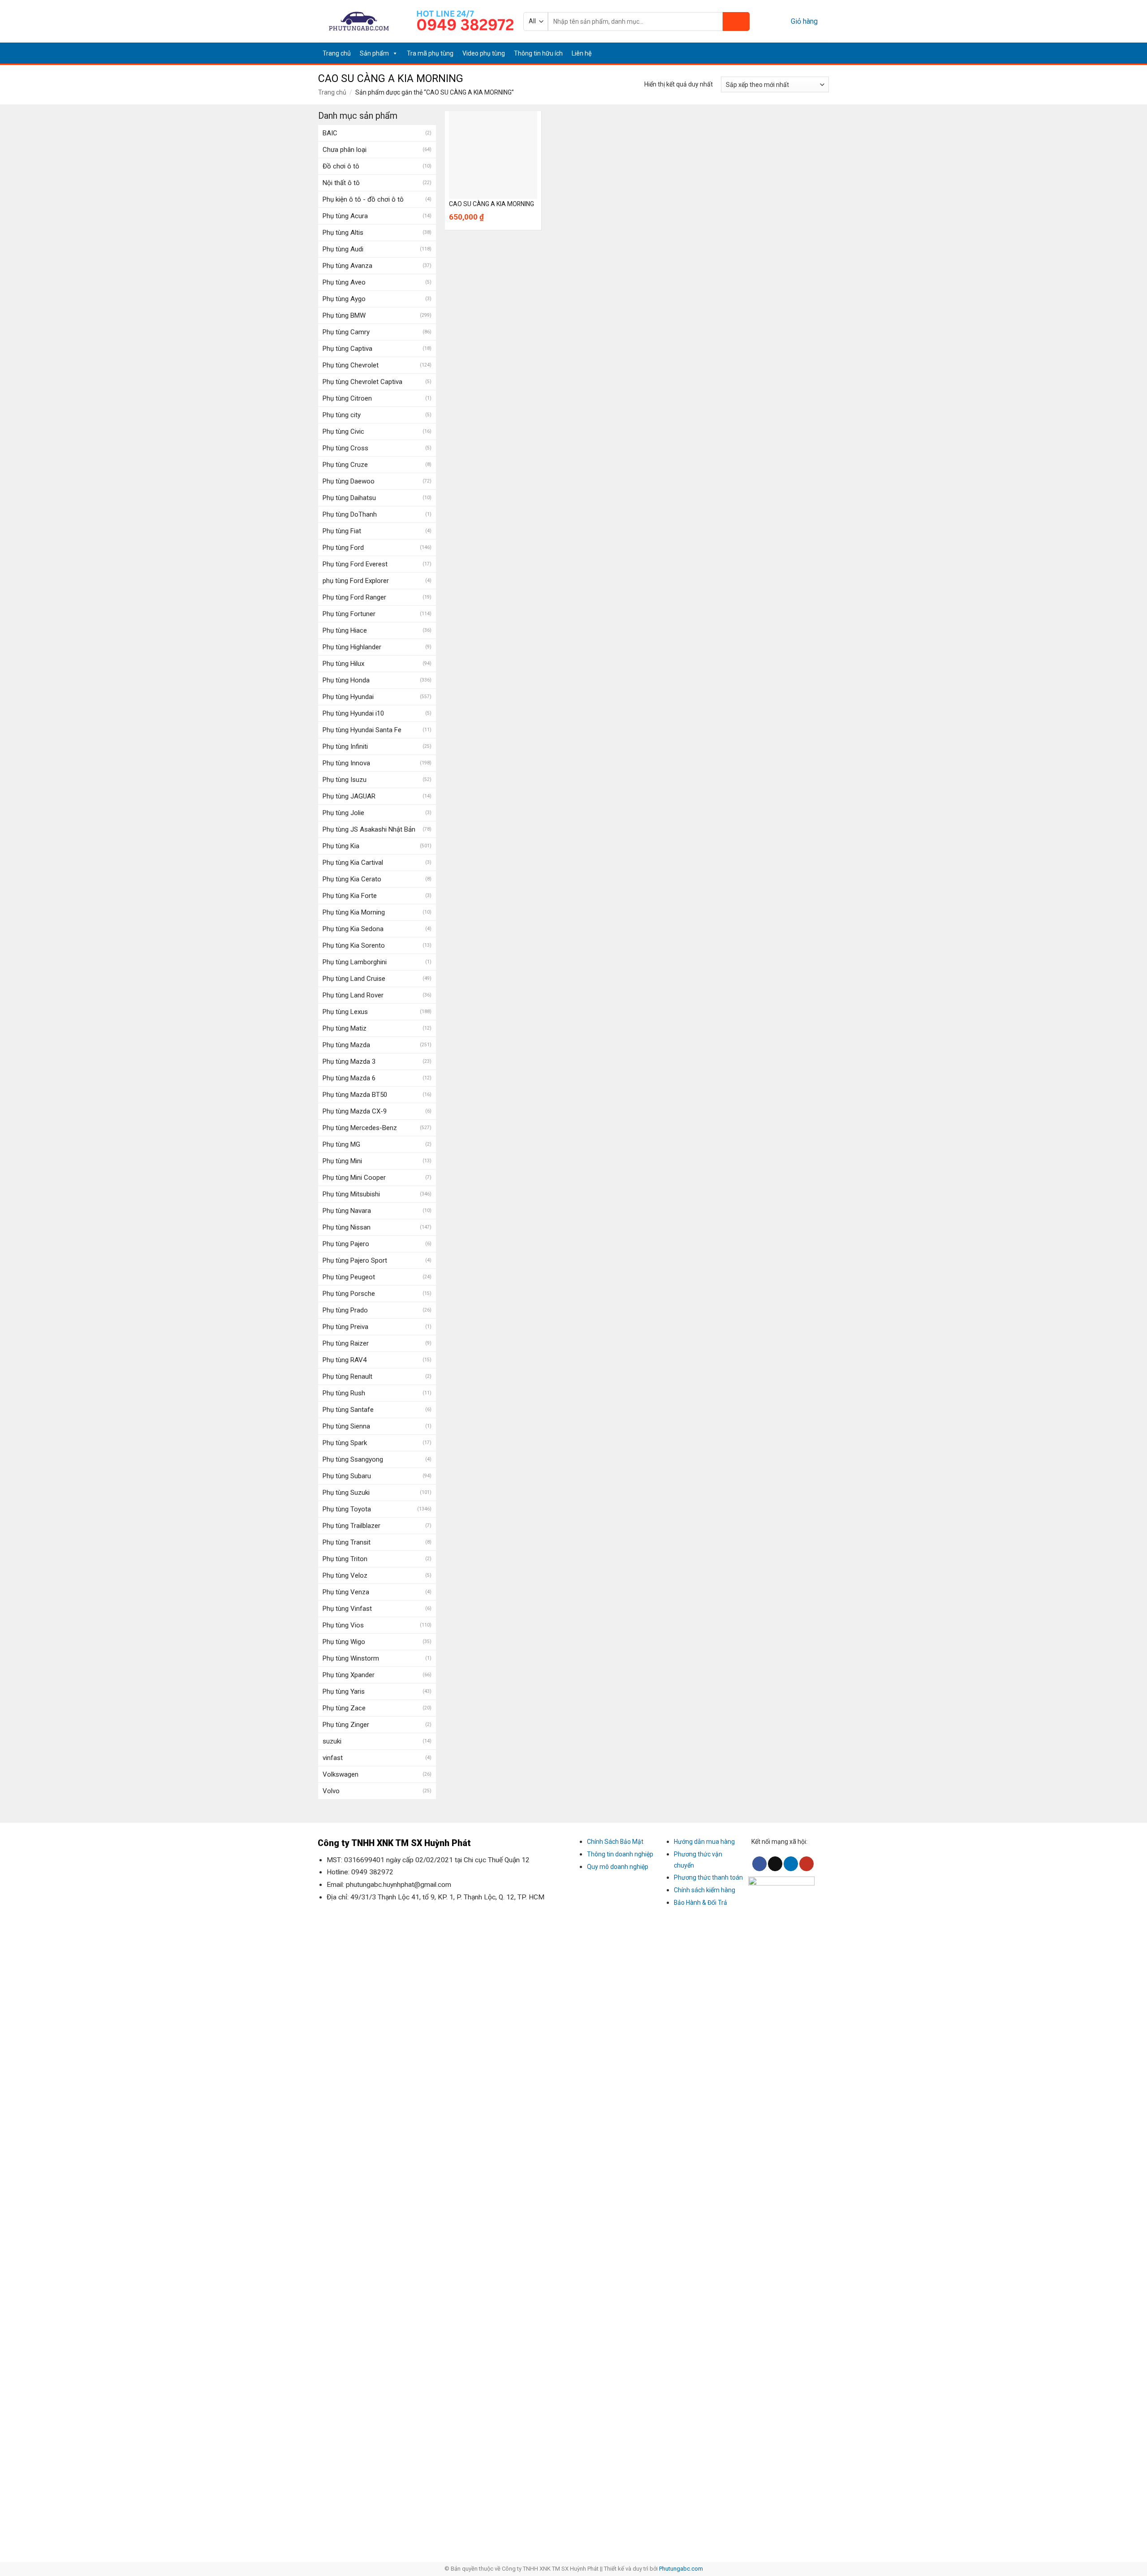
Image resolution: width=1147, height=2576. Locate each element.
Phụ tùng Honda (346, 680)
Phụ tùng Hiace (345, 630)
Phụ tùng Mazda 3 (349, 1061)
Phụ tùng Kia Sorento (354, 945)
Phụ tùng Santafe (348, 1410)
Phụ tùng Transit (347, 1542)
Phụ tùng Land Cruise (354, 979)
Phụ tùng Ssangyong (353, 1459)
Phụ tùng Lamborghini (355, 962)
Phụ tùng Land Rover (353, 995)
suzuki (332, 1741)
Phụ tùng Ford (343, 548)
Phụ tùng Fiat (342, 531)
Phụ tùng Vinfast (347, 1609)
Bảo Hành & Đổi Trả (701, 1903)
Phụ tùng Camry (346, 332)
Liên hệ (582, 53)
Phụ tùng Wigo (344, 1642)
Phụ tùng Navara (347, 1211)
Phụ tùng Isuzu (345, 780)
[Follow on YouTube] (823, 53)
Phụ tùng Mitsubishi (351, 1194)
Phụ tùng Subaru (347, 1476)
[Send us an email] (801, 53)
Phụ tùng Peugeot (349, 1277)
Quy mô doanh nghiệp (618, 1867)
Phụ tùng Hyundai (348, 697)
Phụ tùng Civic (343, 431)
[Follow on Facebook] (789, 53)
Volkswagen (341, 1774)
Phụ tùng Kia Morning (354, 912)
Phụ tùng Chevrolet (351, 365)
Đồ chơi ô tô (341, 166)
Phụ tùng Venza (346, 1592)
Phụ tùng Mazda (346, 1045)
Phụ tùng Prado (345, 1310)
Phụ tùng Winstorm (351, 1658)
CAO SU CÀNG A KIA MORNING (492, 204)
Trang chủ (337, 53)
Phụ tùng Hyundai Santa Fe (362, 730)
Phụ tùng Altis (343, 233)
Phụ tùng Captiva (347, 349)
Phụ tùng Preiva (345, 1327)
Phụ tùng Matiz (345, 1028)
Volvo (331, 1791)
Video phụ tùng (484, 53)
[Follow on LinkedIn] (812, 53)
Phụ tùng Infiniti (345, 746)
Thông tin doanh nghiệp (620, 1854)
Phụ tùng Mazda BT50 (355, 1095)
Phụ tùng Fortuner (349, 614)
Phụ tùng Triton (345, 1559)
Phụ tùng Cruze (345, 465)
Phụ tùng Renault (347, 1376)
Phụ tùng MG (341, 1144)
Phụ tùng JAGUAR (349, 796)
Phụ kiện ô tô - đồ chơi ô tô (363, 199)
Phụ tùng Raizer (346, 1343)
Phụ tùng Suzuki (346, 1493)
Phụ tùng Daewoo (349, 481)
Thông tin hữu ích (538, 53)
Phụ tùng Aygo (344, 299)
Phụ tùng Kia (341, 846)
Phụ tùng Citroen (347, 398)
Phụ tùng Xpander (349, 1675)
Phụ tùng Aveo (344, 282)
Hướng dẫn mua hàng (704, 1842)
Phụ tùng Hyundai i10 (353, 713)
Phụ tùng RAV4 (345, 1360)
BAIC (330, 133)
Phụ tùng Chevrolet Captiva (362, 382)
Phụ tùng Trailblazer (351, 1526)
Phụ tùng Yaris (344, 1691)
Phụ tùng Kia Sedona (353, 929)
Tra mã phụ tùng (430, 53)
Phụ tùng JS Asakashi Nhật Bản (369, 829)
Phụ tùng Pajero (346, 1244)
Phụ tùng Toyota (347, 1509)
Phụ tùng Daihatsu (349, 498)
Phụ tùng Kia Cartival (353, 863)
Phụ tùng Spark (345, 1443)
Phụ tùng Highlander (352, 647)
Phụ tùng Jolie (343, 813)
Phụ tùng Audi (343, 249)
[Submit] (736, 22)
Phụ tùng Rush (344, 1393)
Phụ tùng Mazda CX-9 (355, 1111)
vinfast (333, 1758)
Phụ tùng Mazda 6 (349, 1078)
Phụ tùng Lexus (345, 1012)
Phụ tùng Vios (343, 1625)
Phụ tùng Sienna (346, 1426)
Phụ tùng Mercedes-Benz (360, 1128)
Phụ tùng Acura (345, 216)
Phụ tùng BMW (344, 315)
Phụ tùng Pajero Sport (355, 1260)
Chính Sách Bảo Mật (615, 1842)
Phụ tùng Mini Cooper (354, 1178)
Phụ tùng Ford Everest (355, 564)
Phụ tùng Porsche (349, 1294)
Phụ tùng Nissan (347, 1227)
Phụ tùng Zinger (346, 1725)
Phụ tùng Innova (346, 763)
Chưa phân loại (345, 150)
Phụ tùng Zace (344, 1708)
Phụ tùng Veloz (345, 1575)
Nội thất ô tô (341, 183)
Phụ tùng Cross (345, 448)
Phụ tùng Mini (342, 1161)
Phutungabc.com (681, 2569)
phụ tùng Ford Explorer (356, 581)
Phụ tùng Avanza (347, 266)
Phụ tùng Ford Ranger (354, 597)
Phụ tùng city (342, 415)
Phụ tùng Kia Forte (350, 896)
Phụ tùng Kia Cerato (352, 879)
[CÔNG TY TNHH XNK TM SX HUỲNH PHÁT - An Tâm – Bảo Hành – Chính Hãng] (359, 21)
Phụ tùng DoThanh (350, 514)
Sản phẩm (374, 53)
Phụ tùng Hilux (343, 664)
